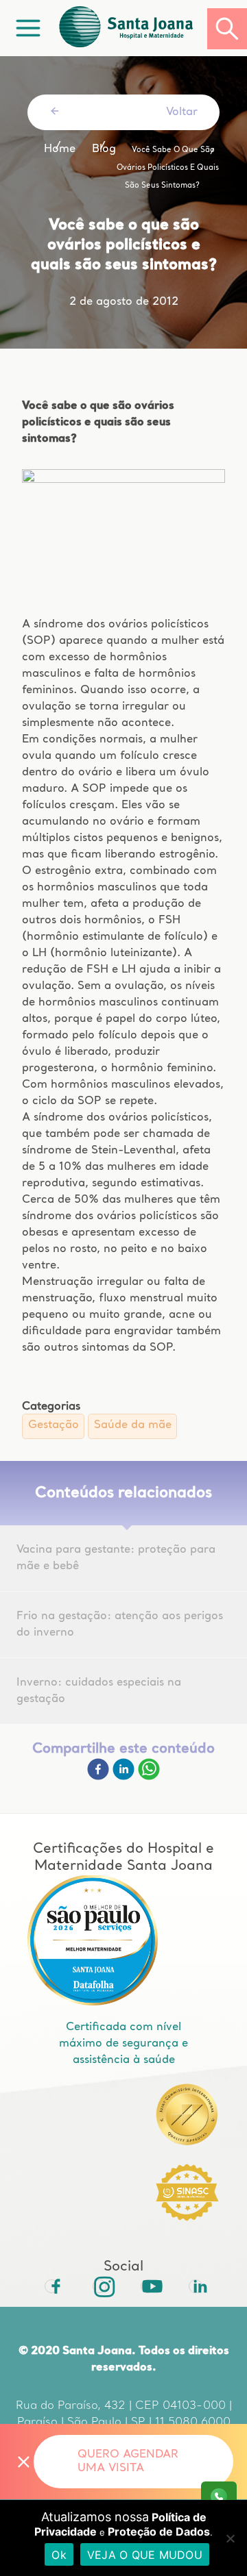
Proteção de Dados (159, 2531)
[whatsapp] (149, 1777)
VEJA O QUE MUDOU (145, 2555)
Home (60, 149)
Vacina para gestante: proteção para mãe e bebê (116, 1558)
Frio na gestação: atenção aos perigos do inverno (120, 1625)
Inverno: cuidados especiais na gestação (99, 1691)
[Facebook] (100, 1777)
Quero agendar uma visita (128, 2462)
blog (104, 149)
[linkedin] (125, 1777)
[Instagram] (99, 2286)
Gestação (54, 1425)
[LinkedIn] (196, 2286)
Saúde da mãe (133, 1425)
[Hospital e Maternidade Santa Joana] (132, 28)
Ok (59, 2555)
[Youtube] (148, 2286)
